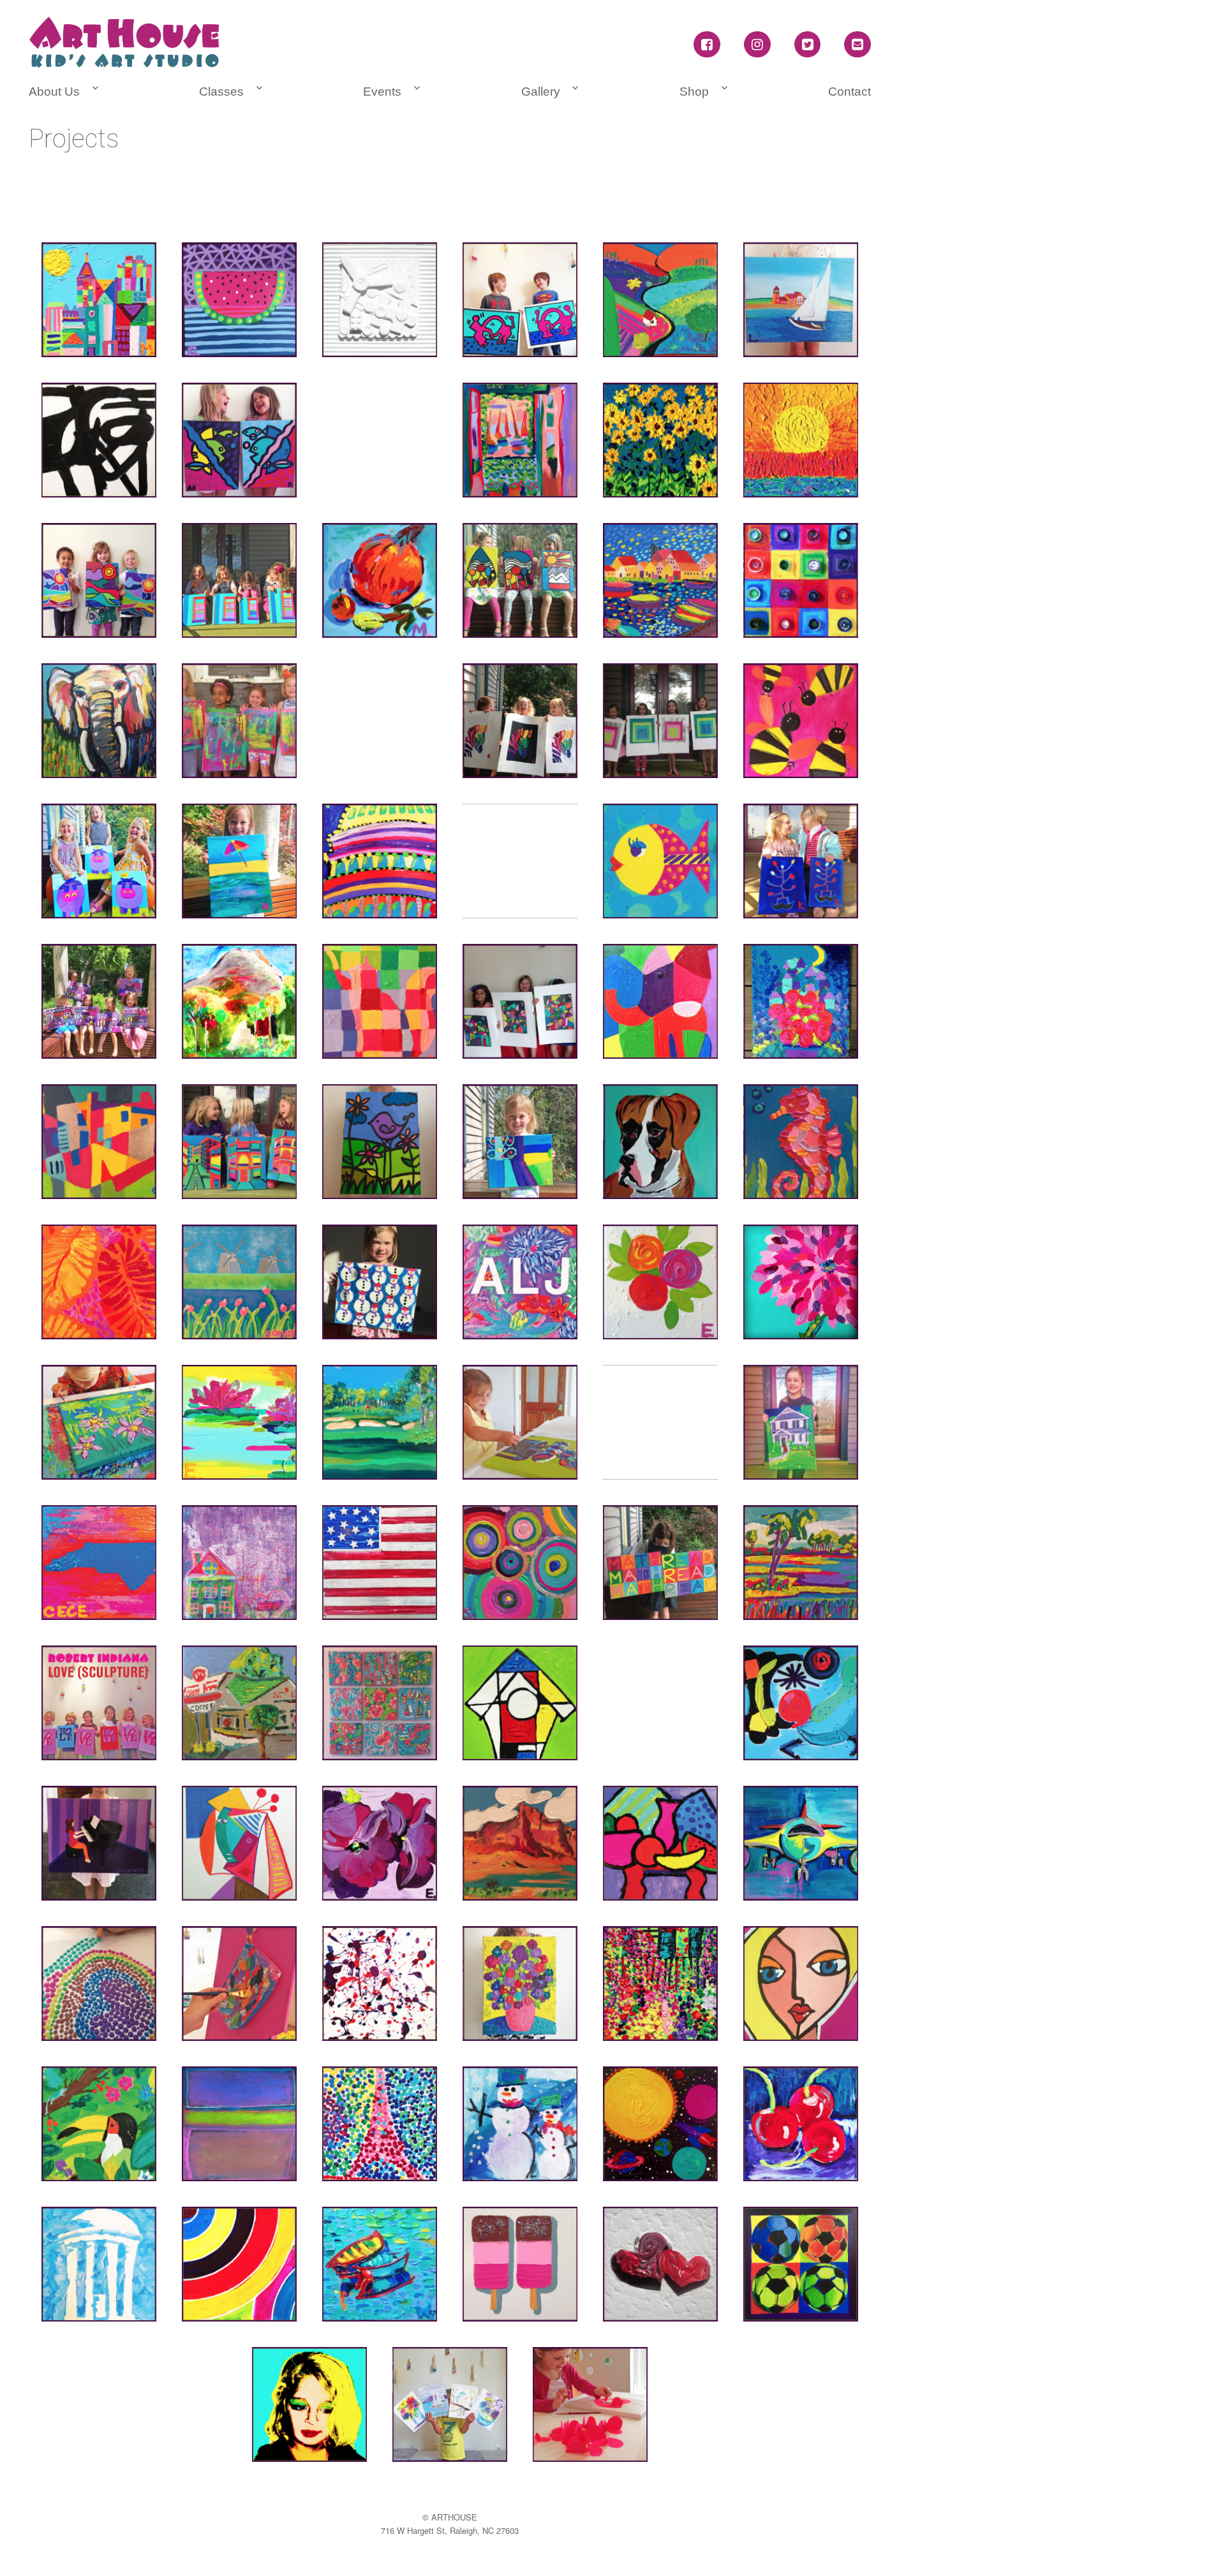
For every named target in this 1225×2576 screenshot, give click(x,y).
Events (382, 92)
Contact (850, 92)
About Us (54, 92)
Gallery (541, 92)
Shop (694, 92)
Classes (221, 92)
